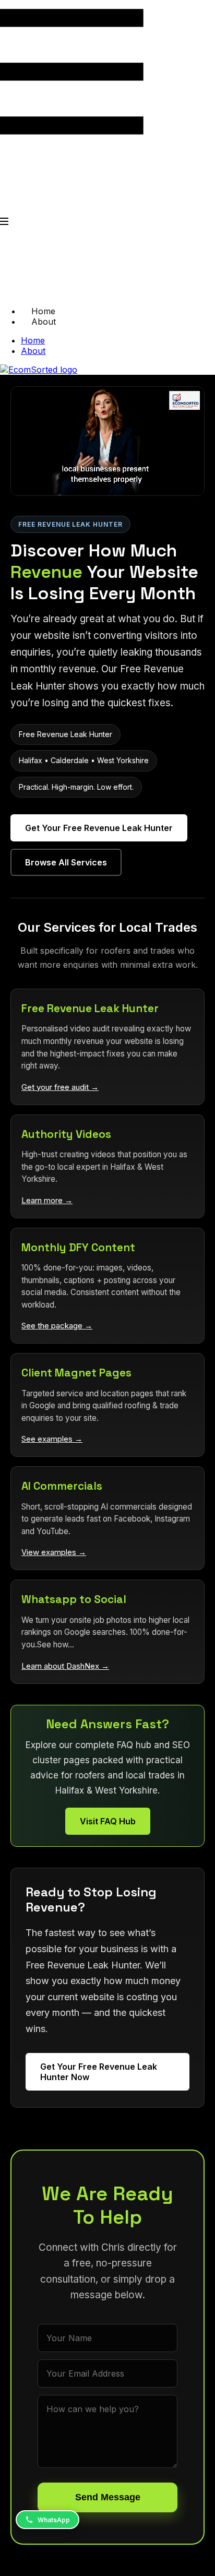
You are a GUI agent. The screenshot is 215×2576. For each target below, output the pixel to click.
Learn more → (47, 1200)
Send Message (108, 2497)
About (44, 322)
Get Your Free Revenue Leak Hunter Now (99, 2072)
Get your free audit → (60, 1087)
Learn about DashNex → (65, 1666)
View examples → (54, 1552)
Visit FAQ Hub (108, 1821)
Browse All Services (66, 862)
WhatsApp (54, 2520)
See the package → (57, 1326)
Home (33, 340)
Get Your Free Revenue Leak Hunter (99, 828)
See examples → (52, 1439)
